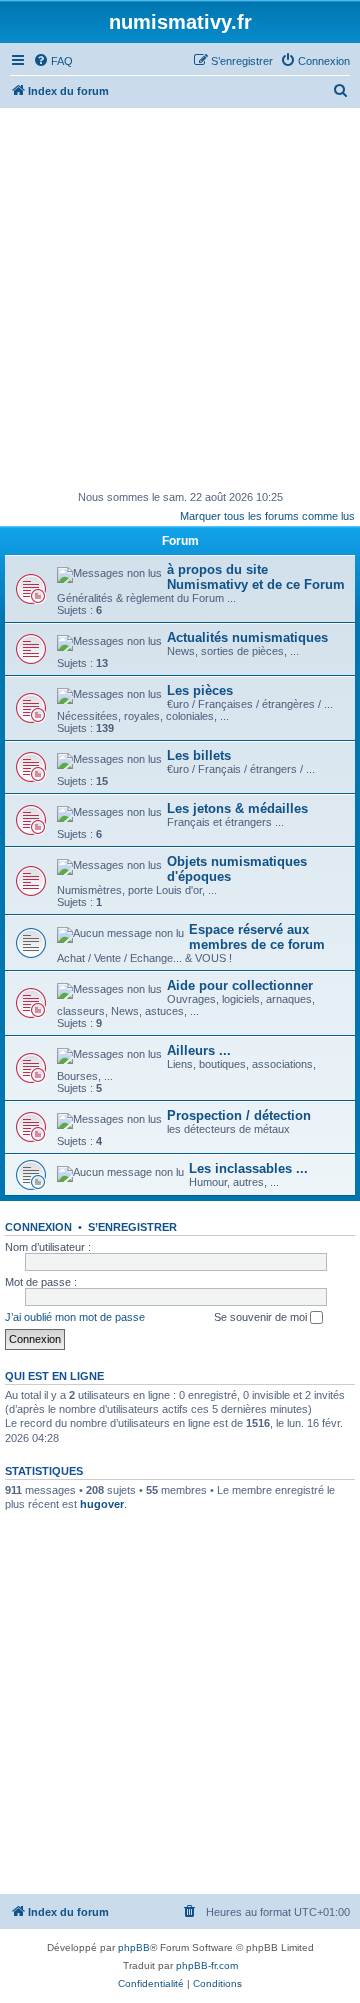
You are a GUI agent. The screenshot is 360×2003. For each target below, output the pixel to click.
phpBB (134, 1947)
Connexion (38, 1227)
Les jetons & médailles (237, 808)
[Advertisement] (180, 298)
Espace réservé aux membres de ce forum (257, 937)
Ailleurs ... (199, 1050)
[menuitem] (53, 61)
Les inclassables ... (248, 1168)
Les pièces (200, 690)
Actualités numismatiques (247, 637)
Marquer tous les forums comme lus (267, 516)
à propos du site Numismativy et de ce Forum (256, 577)
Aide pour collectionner (240, 985)
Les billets (199, 755)
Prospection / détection (239, 1115)
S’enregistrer (132, 1227)
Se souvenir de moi (262, 1317)
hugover (102, 1504)
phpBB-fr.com (207, 1965)
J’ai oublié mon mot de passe (75, 1317)
